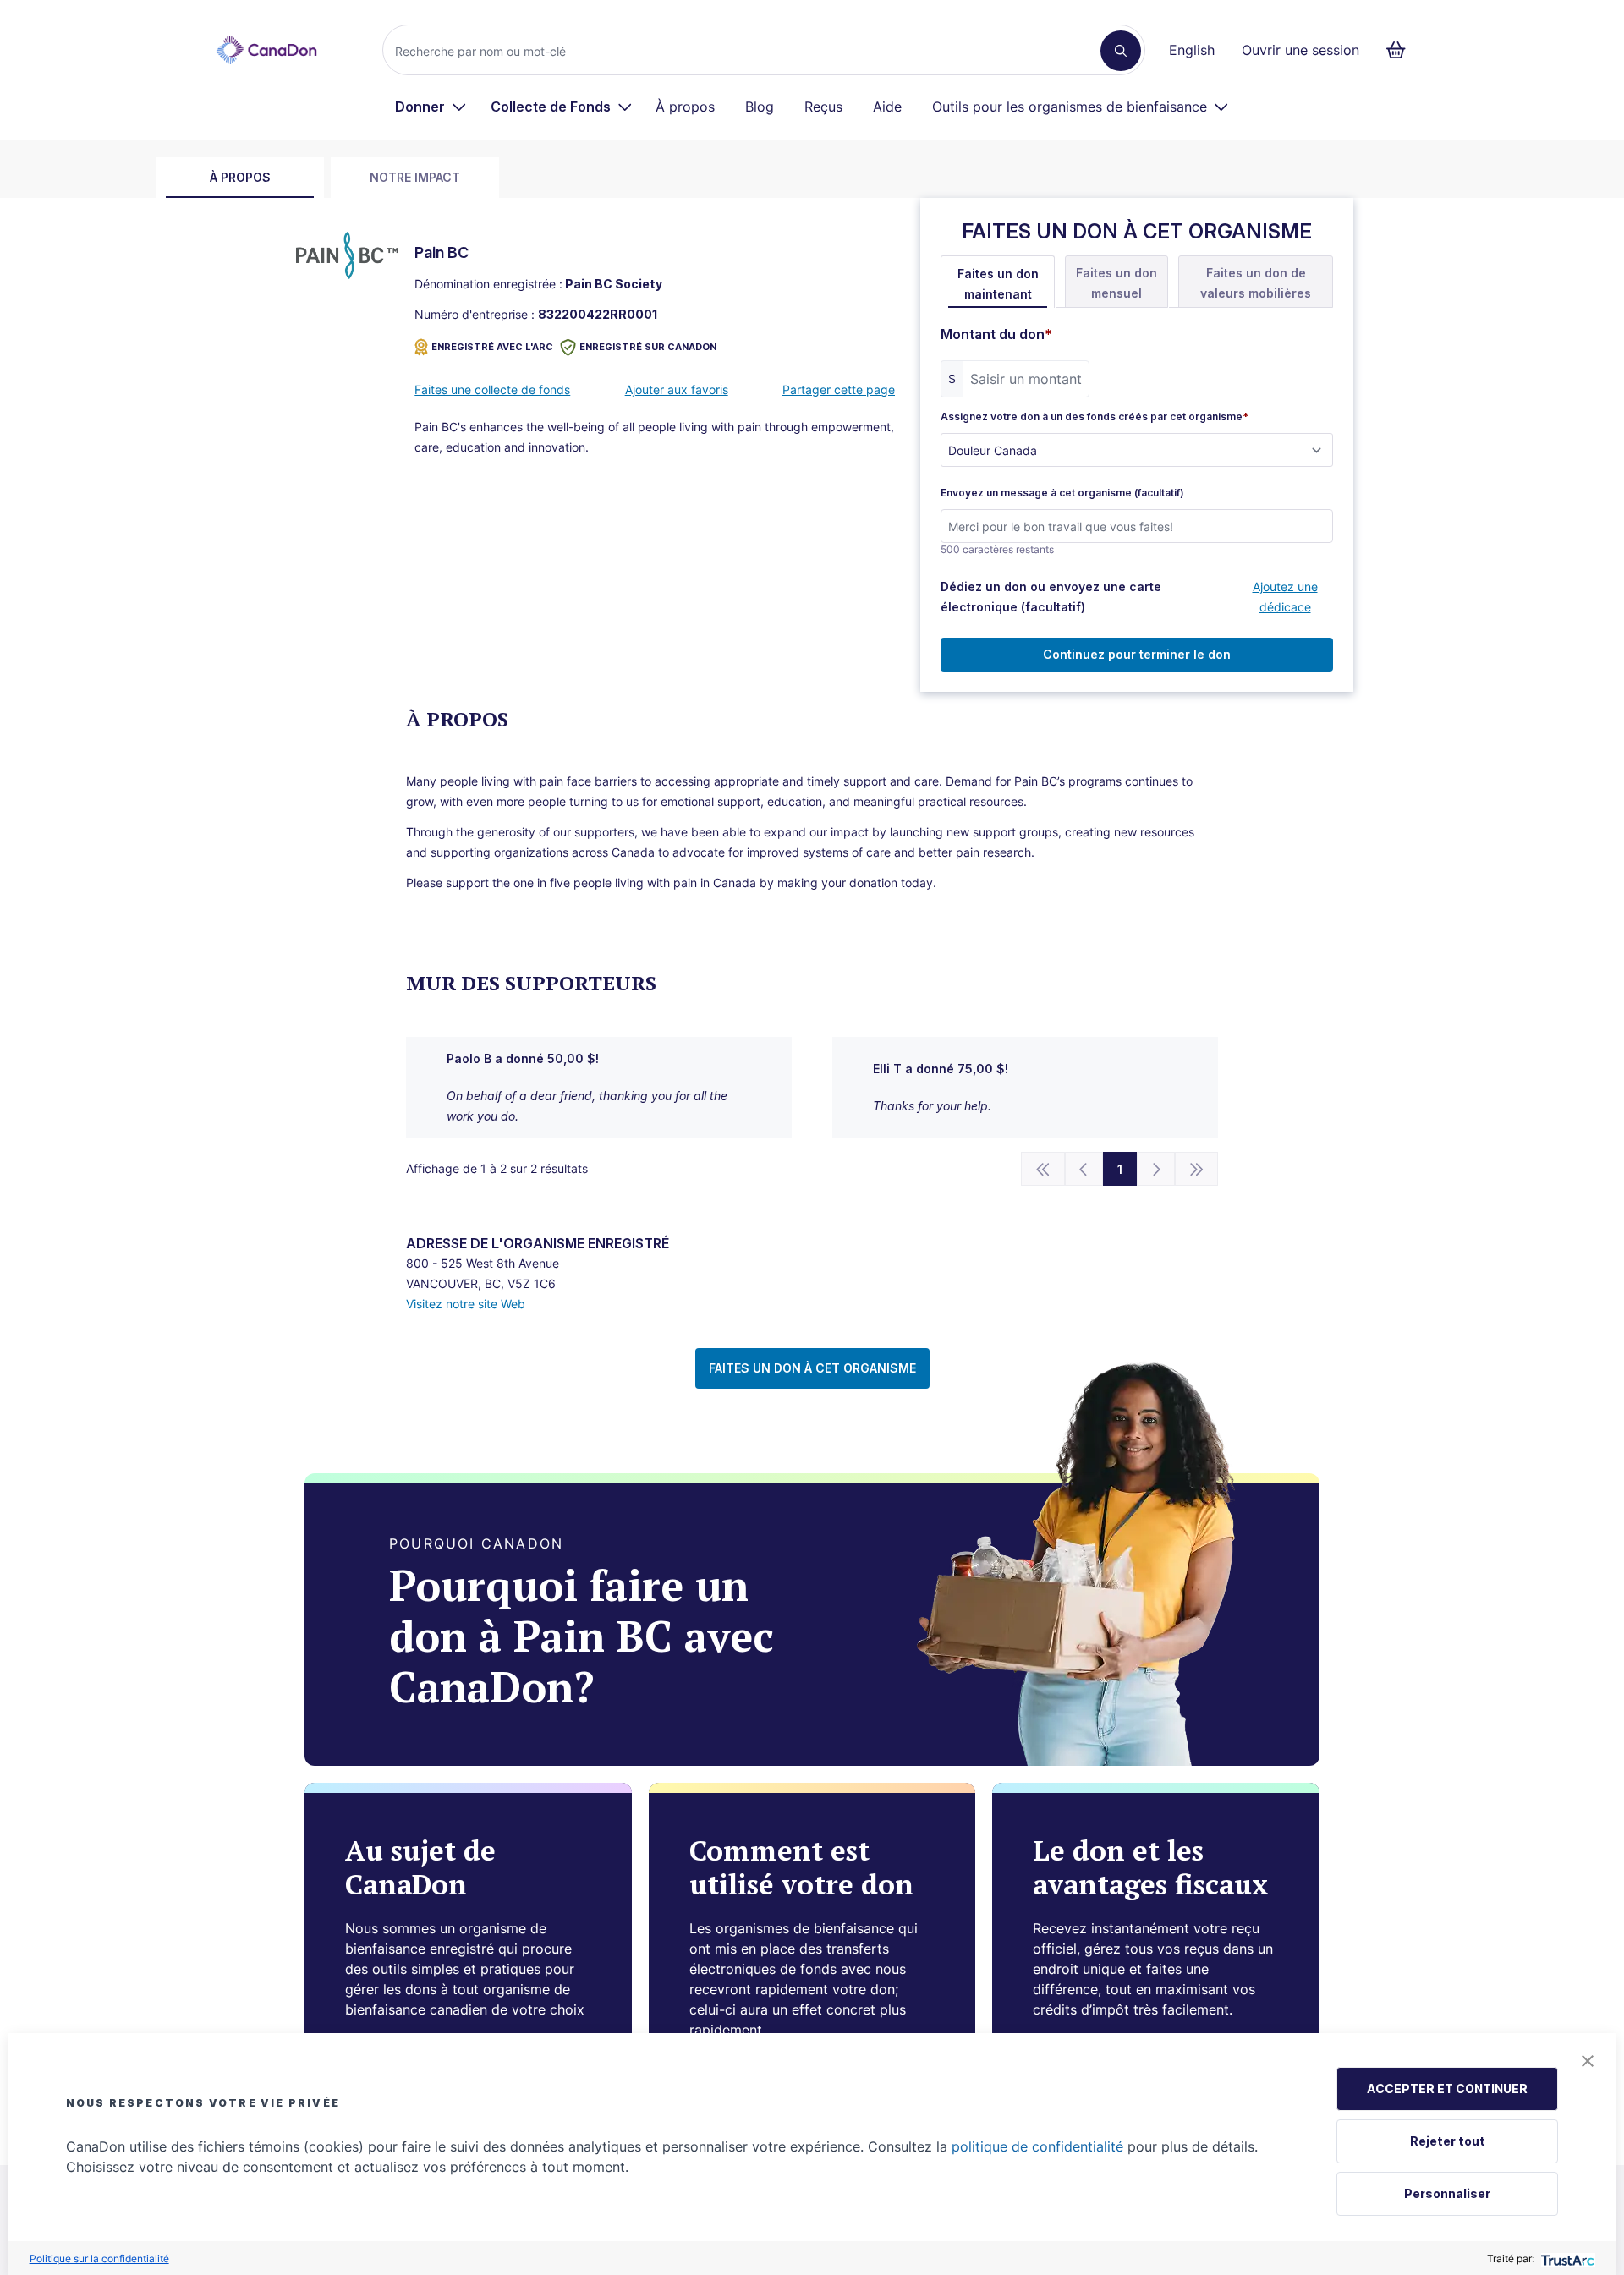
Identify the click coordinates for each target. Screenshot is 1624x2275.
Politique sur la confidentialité (99, 2259)
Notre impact (415, 177)
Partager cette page (839, 389)
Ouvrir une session (1300, 50)
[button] (1588, 2061)
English (1192, 50)
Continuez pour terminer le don (1137, 654)
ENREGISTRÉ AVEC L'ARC (492, 347)
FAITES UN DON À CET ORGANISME (812, 1368)
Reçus (823, 107)
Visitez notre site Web (466, 1304)
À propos (685, 107)
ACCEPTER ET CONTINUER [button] (1447, 2089)
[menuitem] (431, 107)
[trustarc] (1566, 2259)
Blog (760, 107)
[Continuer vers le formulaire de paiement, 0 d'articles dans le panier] (1401, 50)
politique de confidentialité (1037, 2146)
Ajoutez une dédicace (1285, 597)
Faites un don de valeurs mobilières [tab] (1256, 283)
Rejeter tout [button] (1448, 2141)
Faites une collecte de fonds (492, 389)
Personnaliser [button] (1447, 2193)
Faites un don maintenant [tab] (998, 284)
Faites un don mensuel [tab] (1116, 283)
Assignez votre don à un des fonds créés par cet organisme (1095, 417)
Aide (887, 107)
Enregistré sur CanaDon (648, 347)
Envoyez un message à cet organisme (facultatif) (1062, 493)
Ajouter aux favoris (677, 389)
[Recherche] (1121, 51)
